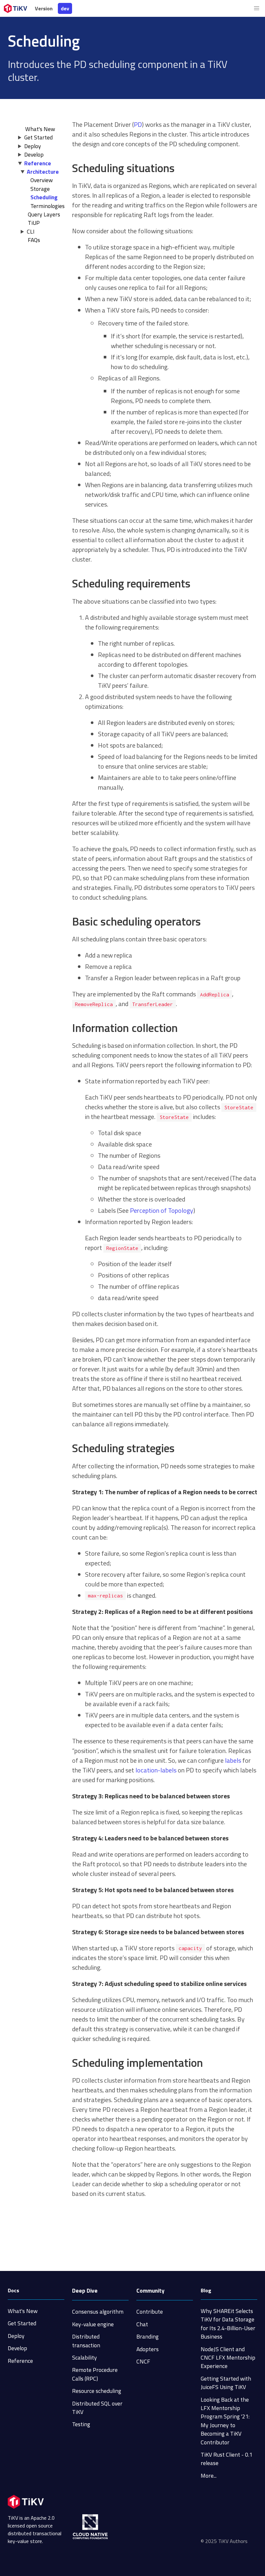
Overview (42, 180)
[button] (257, 8)
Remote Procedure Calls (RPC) (95, 2374)
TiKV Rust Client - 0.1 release (227, 2459)
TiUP (34, 223)
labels (233, 1760)
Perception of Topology (162, 1210)
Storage (40, 189)
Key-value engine (93, 2324)
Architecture (43, 172)
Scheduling (44, 197)
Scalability (85, 2357)
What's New (23, 2311)
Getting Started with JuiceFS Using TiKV (226, 2383)
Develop (34, 154)
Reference (38, 163)
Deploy (33, 146)
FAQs (34, 240)
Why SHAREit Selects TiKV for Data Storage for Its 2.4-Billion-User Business (228, 2324)
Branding (148, 2336)
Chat (142, 2324)
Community (150, 2291)
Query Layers (44, 214)
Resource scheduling (97, 2391)
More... (209, 2476)
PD (138, 124)
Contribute (150, 2312)
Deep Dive (85, 2291)
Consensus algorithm (98, 2312)
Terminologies (48, 206)
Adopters (148, 2349)
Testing (81, 2424)
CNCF (143, 2361)
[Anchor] (180, 168)
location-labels (156, 1770)
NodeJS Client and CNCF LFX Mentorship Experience (228, 2358)
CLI (31, 231)
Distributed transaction (86, 2341)
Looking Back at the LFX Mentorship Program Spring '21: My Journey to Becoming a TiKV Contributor (225, 2421)
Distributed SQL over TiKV (97, 2408)
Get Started (38, 137)
